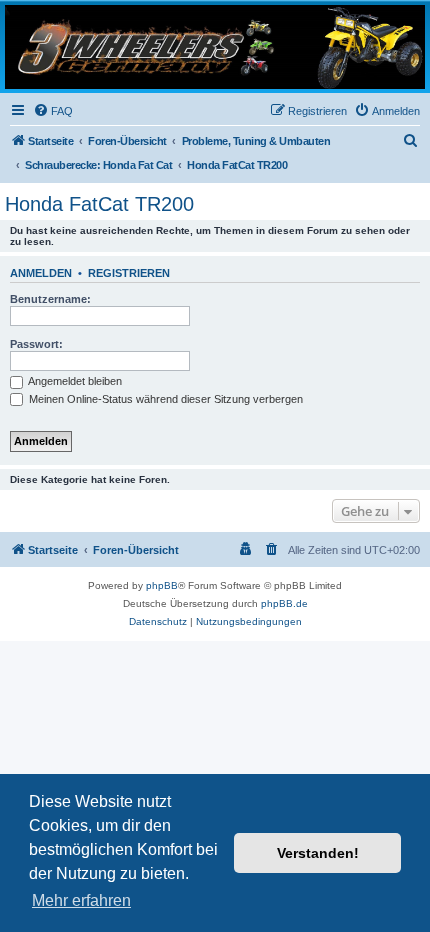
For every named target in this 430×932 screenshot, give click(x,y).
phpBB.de (284, 603)
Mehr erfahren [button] (81, 900)
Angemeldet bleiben (74, 381)
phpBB (162, 585)
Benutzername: (50, 299)
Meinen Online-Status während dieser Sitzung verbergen (164, 399)
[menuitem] (53, 111)
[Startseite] (215, 47)
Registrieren (129, 273)
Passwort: (36, 344)
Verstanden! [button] (318, 853)
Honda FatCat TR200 (99, 204)
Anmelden (41, 273)
